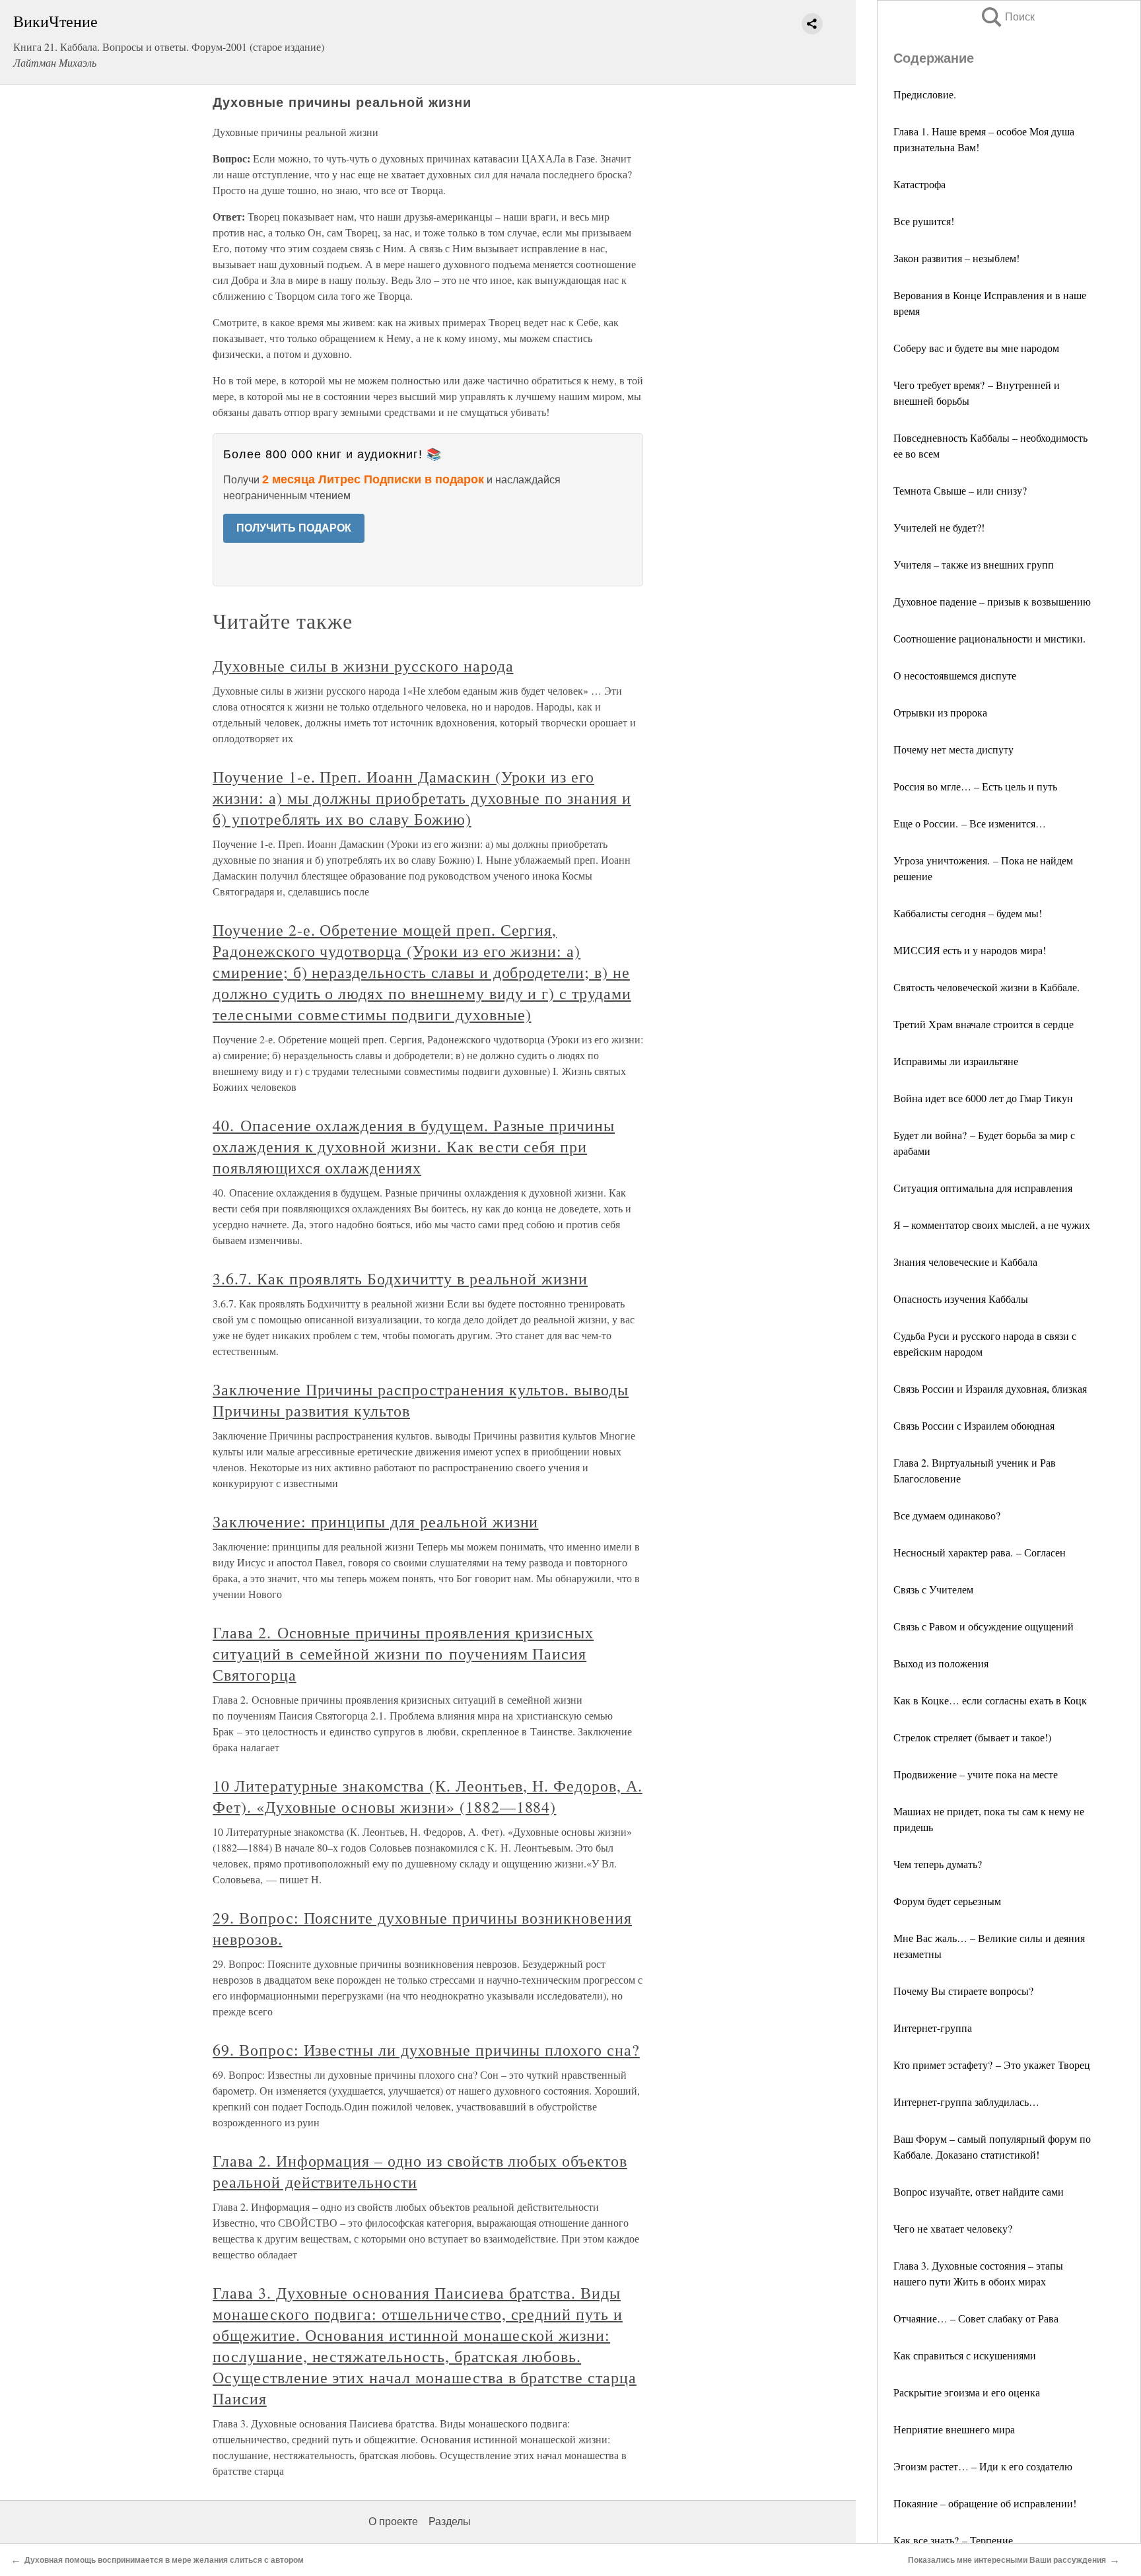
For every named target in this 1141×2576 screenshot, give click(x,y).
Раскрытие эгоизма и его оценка (967, 2392)
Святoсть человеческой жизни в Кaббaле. (986, 987)
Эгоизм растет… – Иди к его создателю (983, 2466)
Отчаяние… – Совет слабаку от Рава (976, 2318)
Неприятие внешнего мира (954, 2429)
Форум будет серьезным (947, 1901)
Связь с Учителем (933, 1589)
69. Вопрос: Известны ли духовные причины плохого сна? (426, 2050)
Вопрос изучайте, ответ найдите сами (979, 2191)
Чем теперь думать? (938, 1864)
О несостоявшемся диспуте (955, 675)
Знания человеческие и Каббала (965, 1262)
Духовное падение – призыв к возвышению (992, 601)
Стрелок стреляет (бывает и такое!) (972, 1737)
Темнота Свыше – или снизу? (960, 490)
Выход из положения (941, 1663)
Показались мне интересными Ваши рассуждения (1007, 2560)
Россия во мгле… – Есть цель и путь (975, 786)
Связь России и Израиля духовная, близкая (990, 1388)
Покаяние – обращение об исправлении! (985, 2503)
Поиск (1007, 17)
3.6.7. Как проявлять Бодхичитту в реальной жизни (400, 1278)
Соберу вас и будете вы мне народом (976, 348)
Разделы (450, 2522)
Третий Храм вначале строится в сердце (984, 1024)
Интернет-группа (933, 2028)
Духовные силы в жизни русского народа (363, 666)
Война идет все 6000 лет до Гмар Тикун (983, 1098)
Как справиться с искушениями (965, 2355)
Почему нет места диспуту (953, 749)
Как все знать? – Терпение (953, 2540)
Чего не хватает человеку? (953, 2228)
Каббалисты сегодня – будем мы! (968, 913)
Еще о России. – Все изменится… (970, 823)
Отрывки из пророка (940, 712)
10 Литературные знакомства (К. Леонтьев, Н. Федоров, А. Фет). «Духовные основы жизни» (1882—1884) (428, 1796)
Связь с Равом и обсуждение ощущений (984, 1626)
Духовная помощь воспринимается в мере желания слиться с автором (164, 2560)
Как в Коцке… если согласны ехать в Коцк (990, 1700)
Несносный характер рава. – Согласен (980, 1552)
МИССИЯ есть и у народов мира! (970, 950)
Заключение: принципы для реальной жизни (375, 1521)
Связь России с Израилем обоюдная (974, 1425)
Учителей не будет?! (939, 527)
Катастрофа (919, 184)
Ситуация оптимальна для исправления (983, 1188)
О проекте (393, 2522)
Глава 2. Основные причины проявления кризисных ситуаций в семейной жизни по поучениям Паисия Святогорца (403, 1654)
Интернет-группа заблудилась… (966, 2102)
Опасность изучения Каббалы (961, 1299)
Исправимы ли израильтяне (956, 1061)
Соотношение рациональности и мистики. (989, 638)
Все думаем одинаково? (947, 1515)
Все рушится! (924, 221)
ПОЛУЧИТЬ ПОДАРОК (294, 528)
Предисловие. (925, 94)
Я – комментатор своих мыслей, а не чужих (992, 1225)
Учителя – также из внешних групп (974, 564)
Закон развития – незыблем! (956, 258)
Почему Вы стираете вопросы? (963, 1991)
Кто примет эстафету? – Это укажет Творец (992, 2065)
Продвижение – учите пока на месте (976, 1774)
